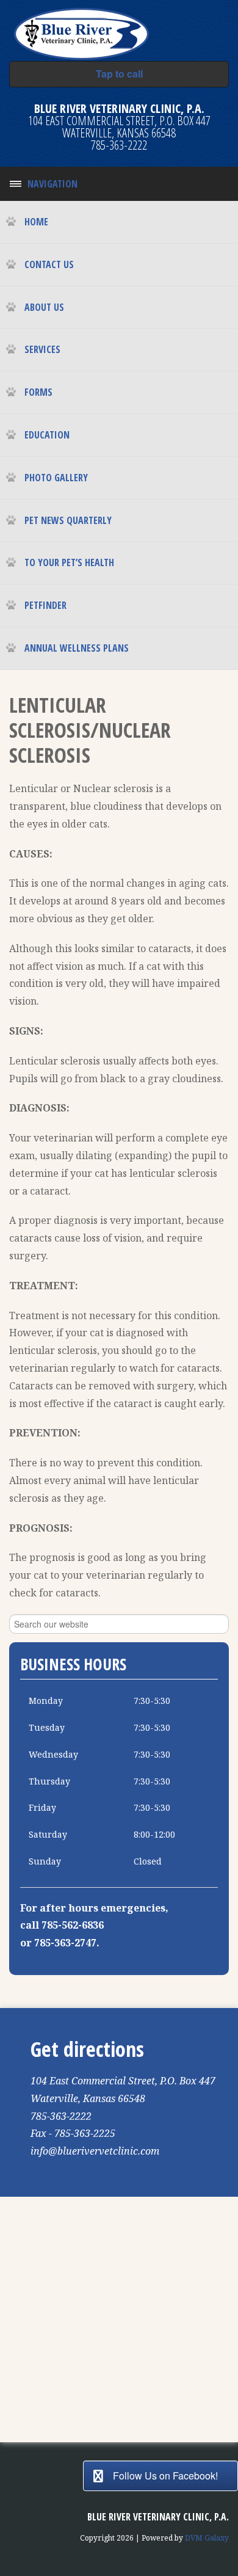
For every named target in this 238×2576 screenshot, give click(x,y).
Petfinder (45, 605)
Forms (38, 392)
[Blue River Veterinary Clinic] (81, 32)
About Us (44, 307)
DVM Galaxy (207, 2538)
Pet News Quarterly (68, 520)
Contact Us (49, 264)
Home (36, 222)
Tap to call (119, 74)
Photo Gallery (56, 478)
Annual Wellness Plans (77, 648)
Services (42, 349)
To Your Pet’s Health (69, 562)
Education (47, 435)
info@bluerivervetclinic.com (95, 2151)
